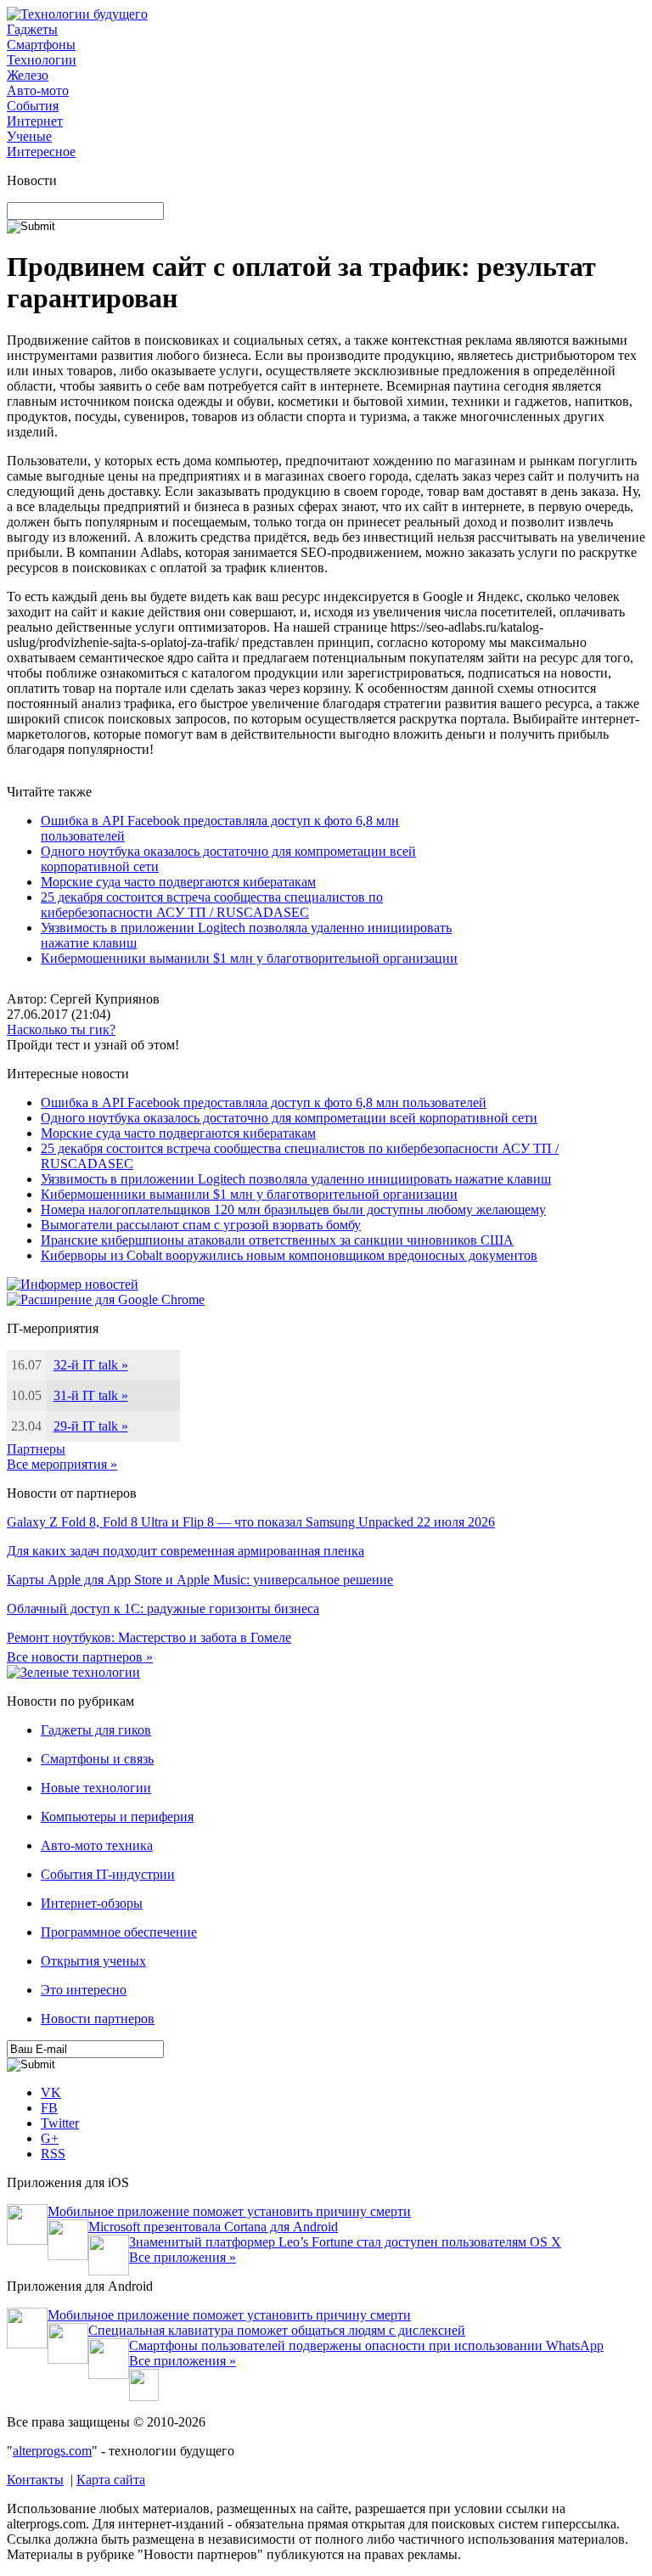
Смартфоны (41, 45)
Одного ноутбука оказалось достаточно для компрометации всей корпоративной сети (289, 1118)
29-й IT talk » (91, 1426)
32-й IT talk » (91, 1365)
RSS (53, 2154)
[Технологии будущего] (77, 14)
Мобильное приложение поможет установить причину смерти (229, 2211)
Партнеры (36, 1449)
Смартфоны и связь (97, 1759)
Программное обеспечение (119, 1932)
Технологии (42, 60)
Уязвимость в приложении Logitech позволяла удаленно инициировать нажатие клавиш (296, 1179)
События (33, 106)
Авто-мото (38, 90)
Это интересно (84, 1990)
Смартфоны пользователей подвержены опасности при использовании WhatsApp (366, 2345)
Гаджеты (32, 29)
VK (51, 2092)
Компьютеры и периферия (117, 1817)
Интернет (35, 121)
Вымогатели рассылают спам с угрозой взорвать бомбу (201, 1225)
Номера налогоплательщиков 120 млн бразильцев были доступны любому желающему (293, 1209)
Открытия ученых (93, 1961)
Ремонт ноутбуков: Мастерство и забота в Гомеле (149, 1637)
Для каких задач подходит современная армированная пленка (185, 1551)
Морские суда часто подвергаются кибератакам (178, 882)
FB (49, 2108)
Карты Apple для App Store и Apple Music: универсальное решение (200, 1580)
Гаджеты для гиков (96, 1730)
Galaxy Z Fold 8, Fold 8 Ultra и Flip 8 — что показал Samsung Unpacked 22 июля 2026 (251, 1522)
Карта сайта (111, 2480)
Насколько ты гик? (61, 1029)
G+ (50, 2138)
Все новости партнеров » (80, 1657)
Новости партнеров (98, 2019)
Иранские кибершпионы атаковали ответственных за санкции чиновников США (277, 1240)
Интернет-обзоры (92, 1903)
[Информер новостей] (73, 1284)
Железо (28, 75)
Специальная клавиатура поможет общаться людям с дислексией (277, 2330)
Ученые (29, 136)
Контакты (35, 2480)
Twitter (60, 2123)
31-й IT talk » (91, 1395)
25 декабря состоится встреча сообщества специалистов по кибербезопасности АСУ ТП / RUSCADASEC (212, 905)
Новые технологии (96, 1788)
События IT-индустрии (108, 1874)
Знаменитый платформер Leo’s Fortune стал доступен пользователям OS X (345, 2242)
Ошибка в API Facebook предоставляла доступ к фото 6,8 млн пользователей (264, 1102)
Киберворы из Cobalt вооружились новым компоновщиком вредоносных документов (289, 1255)
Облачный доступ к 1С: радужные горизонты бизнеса (163, 1609)
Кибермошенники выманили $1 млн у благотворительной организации (249, 958)
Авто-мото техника (97, 1845)
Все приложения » (183, 2257)
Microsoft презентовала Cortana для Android (213, 2227)
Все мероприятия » (62, 1464)
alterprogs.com (52, 2451)
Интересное (41, 152)
